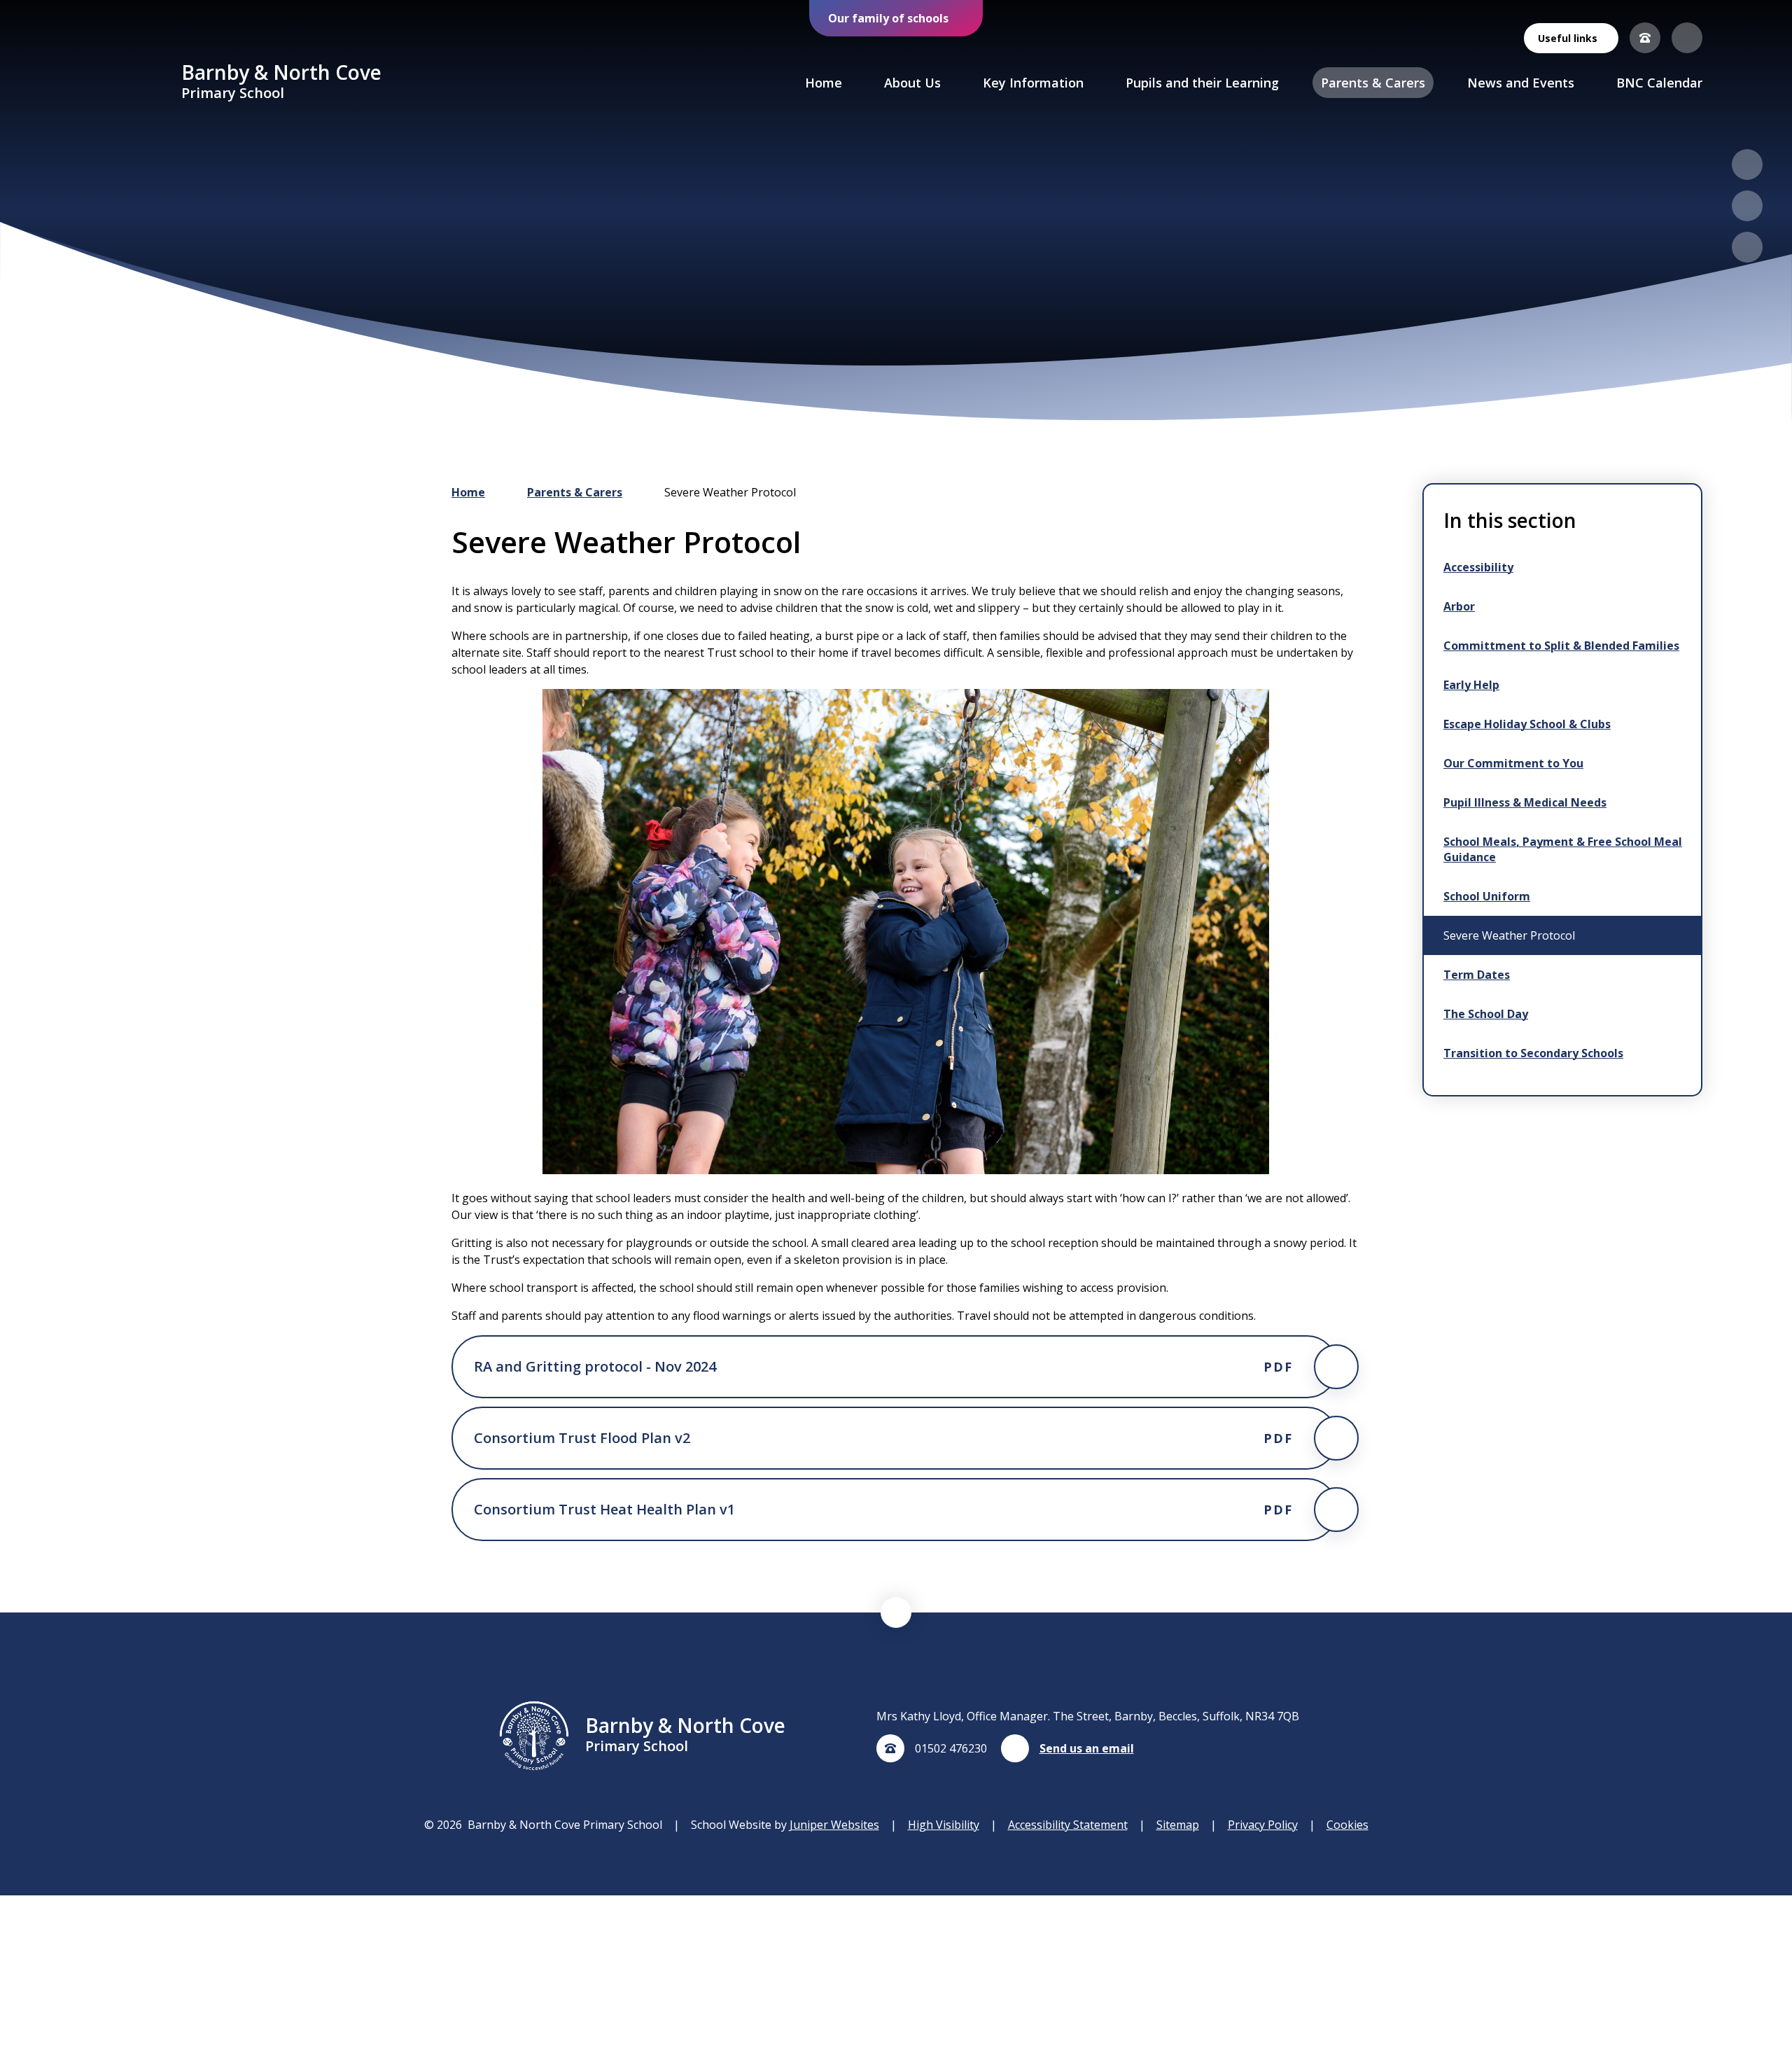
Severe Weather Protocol (730, 492)
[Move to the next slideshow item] (1747, 206)
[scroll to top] (896, 1612)
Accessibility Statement (1068, 1825)
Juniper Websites (834, 1825)
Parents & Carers (575, 492)
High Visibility (944, 1825)
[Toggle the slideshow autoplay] (1747, 247)
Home (468, 492)
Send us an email (1087, 1748)
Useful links (1568, 38)
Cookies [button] (1347, 1825)
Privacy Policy (1263, 1825)
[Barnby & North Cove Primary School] (130, 83)
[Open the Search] (1687, 38)
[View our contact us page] (1645, 38)
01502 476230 (951, 1748)
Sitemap (1178, 1825)
